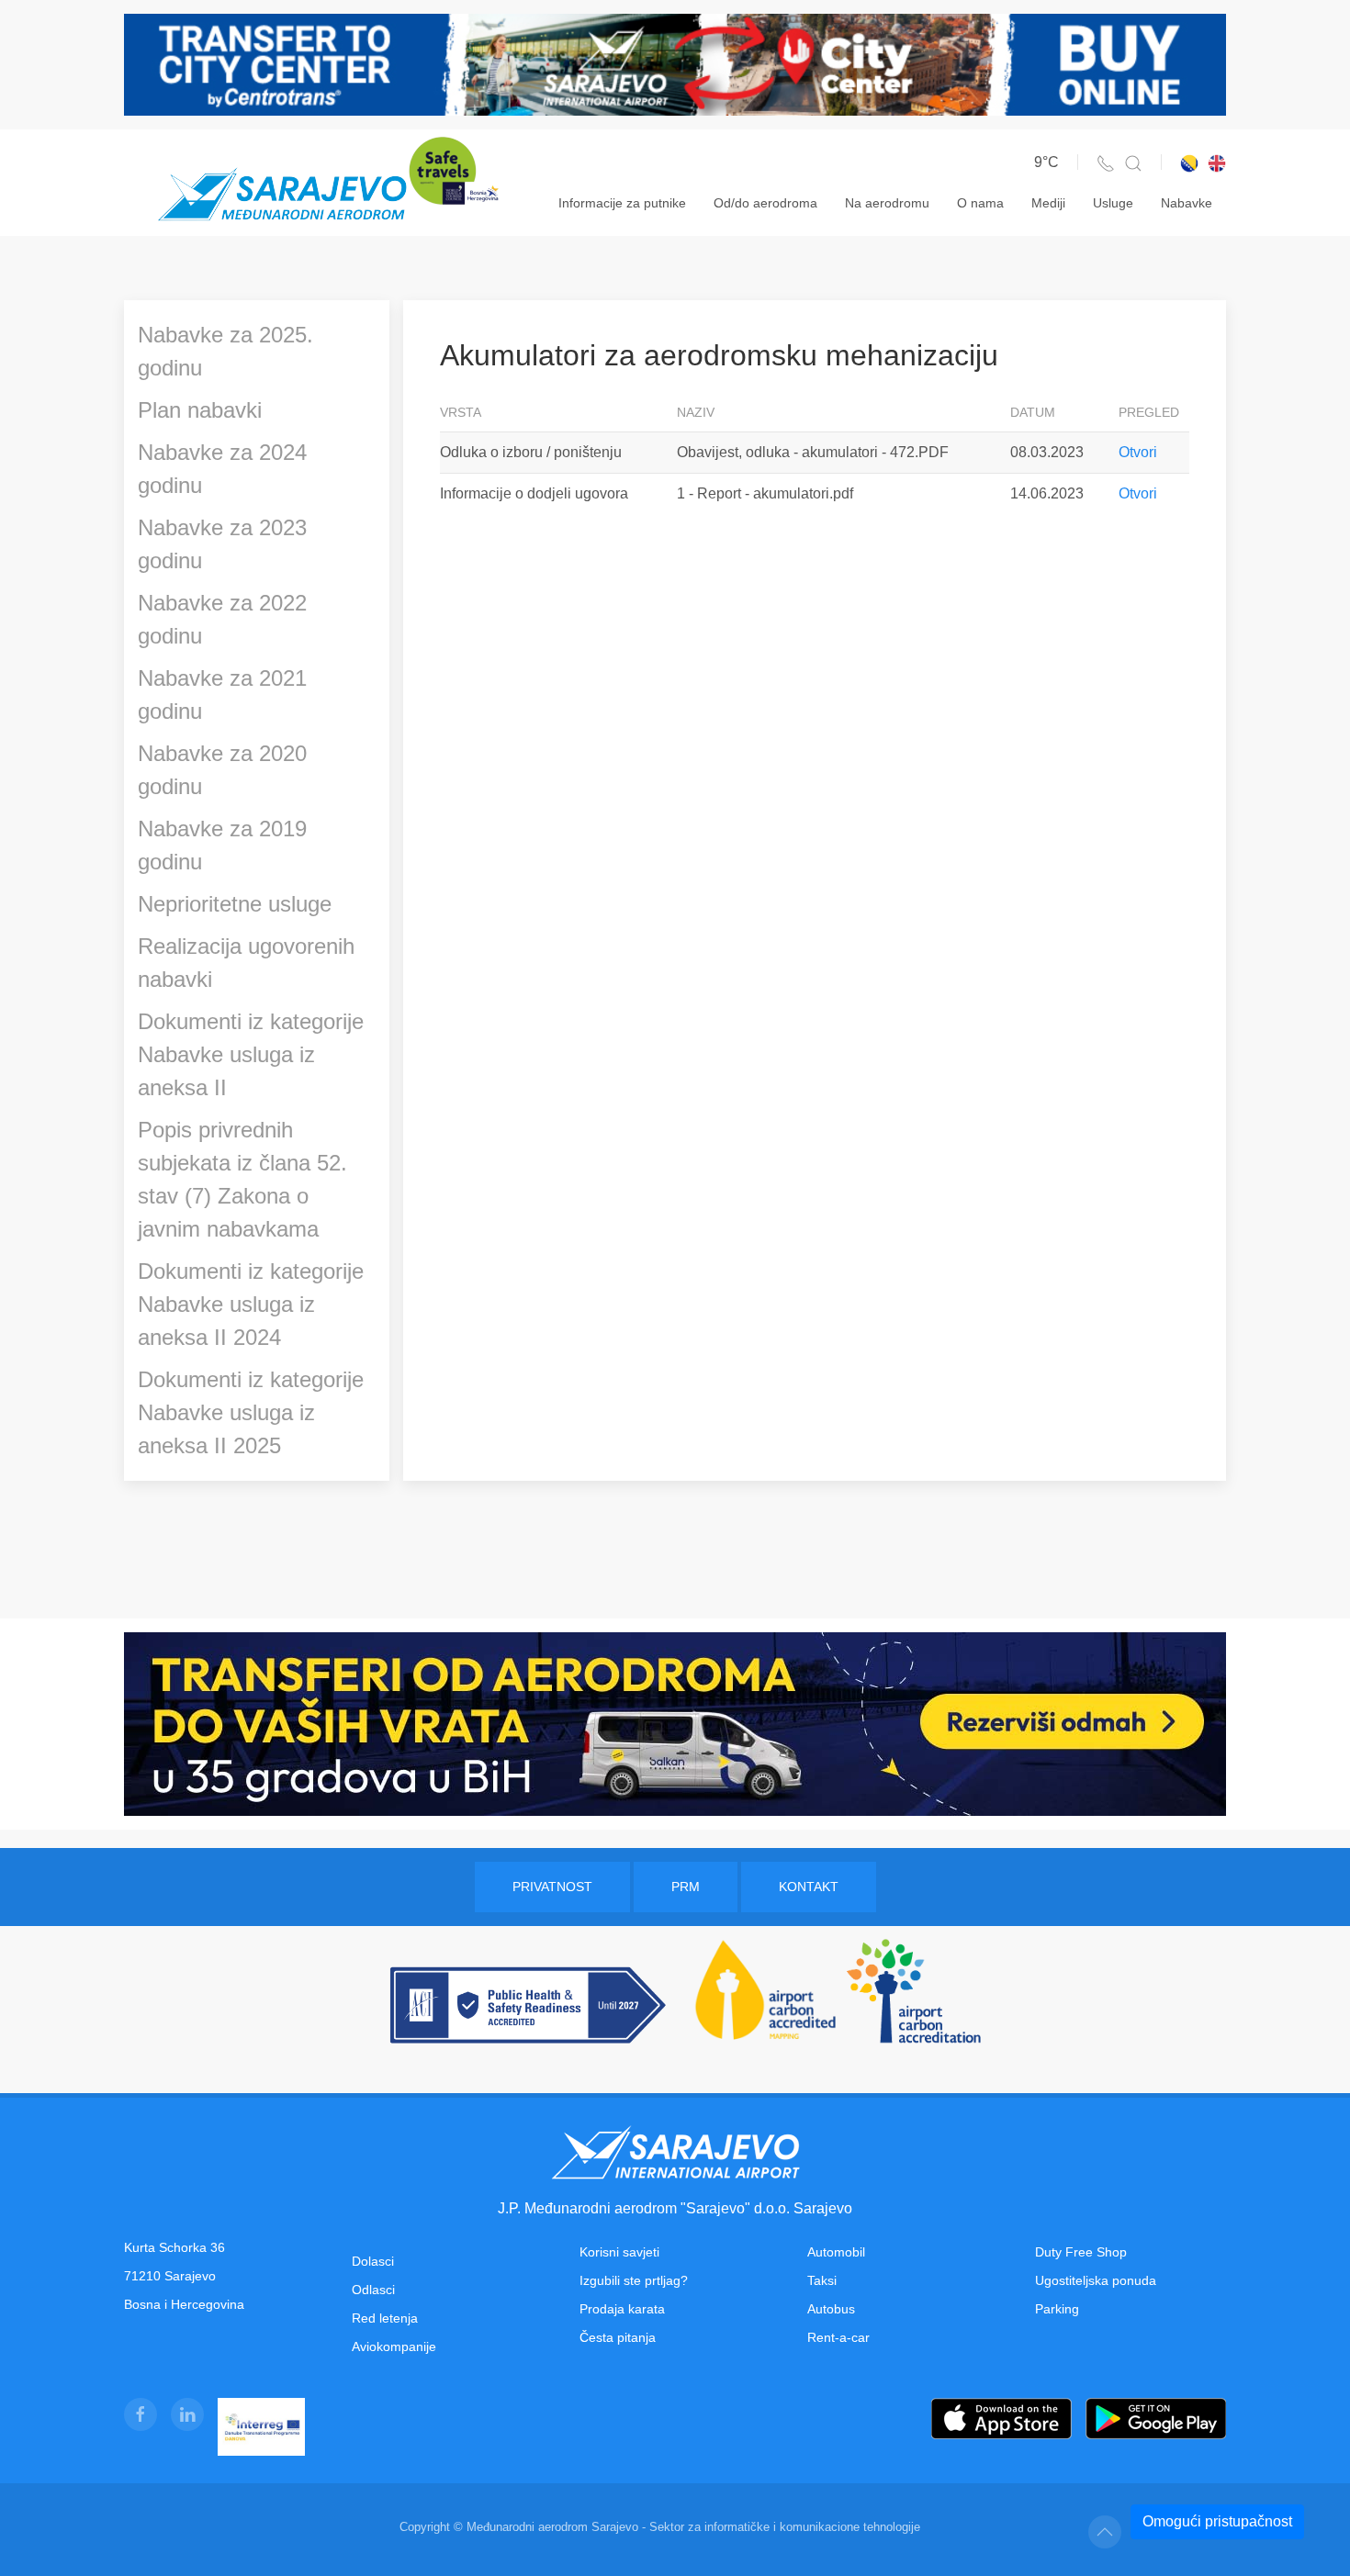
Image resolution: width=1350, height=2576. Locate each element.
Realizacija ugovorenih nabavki (246, 963)
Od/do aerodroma (765, 203)
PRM (686, 1887)
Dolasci (373, 2261)
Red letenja (385, 2318)
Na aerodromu (887, 203)
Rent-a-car (838, 2337)
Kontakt (809, 1887)
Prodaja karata (622, 2309)
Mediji (1048, 203)
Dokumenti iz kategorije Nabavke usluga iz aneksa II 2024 (251, 1304)
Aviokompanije (394, 2346)
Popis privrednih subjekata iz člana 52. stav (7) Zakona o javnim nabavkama (242, 1179)
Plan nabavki (200, 410)
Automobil (836, 2252)
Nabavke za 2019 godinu (222, 845)
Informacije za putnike (622, 203)
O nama (980, 203)
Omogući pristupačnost (1217, 2521)
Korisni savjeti (619, 2252)
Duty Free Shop (1081, 2252)
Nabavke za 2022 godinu (222, 619)
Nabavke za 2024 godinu (222, 469)
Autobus (831, 2309)
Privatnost (552, 1887)
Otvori (1138, 452)
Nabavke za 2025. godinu (225, 351)
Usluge (1113, 203)
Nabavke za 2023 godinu (222, 544)
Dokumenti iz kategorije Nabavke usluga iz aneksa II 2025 (251, 1412)
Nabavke (1187, 203)
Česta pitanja (618, 2337)
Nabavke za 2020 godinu (222, 770)
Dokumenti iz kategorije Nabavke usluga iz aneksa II (251, 1054)
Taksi (822, 2280)
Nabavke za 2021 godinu (222, 694)
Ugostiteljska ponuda (1096, 2280)
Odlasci (373, 2290)
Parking (1057, 2309)
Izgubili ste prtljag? (634, 2280)
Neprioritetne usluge (235, 904)
